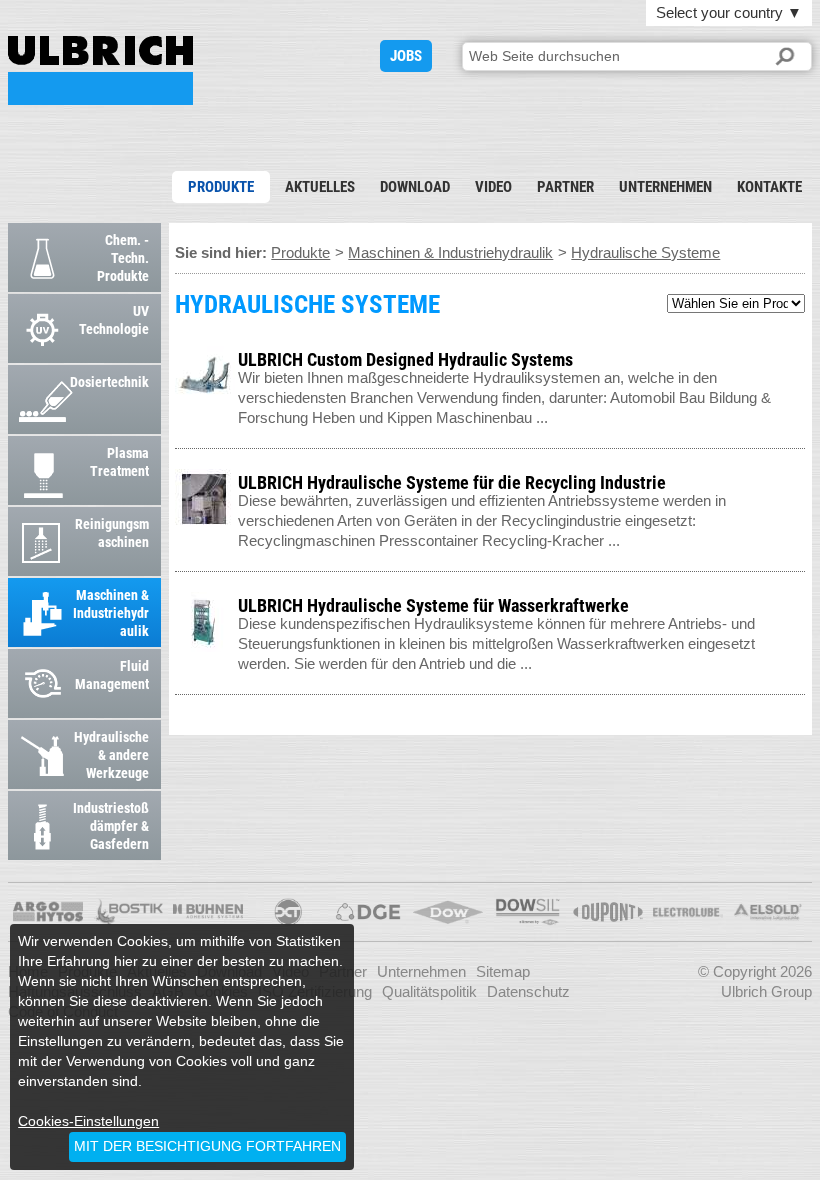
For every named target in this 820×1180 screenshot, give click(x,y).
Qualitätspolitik (429, 991)
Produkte (221, 187)
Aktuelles (320, 187)
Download (415, 187)
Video (493, 187)
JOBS (406, 56)
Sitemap (503, 971)
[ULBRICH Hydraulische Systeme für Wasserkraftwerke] (795, 601)
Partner (565, 187)
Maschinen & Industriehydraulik (450, 252)
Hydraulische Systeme (645, 252)
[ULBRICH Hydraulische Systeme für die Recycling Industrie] (795, 478)
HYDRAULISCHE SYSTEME (100, 70)
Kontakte (769, 187)
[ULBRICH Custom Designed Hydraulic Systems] (795, 355)
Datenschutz (528, 991)
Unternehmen (665, 187)
